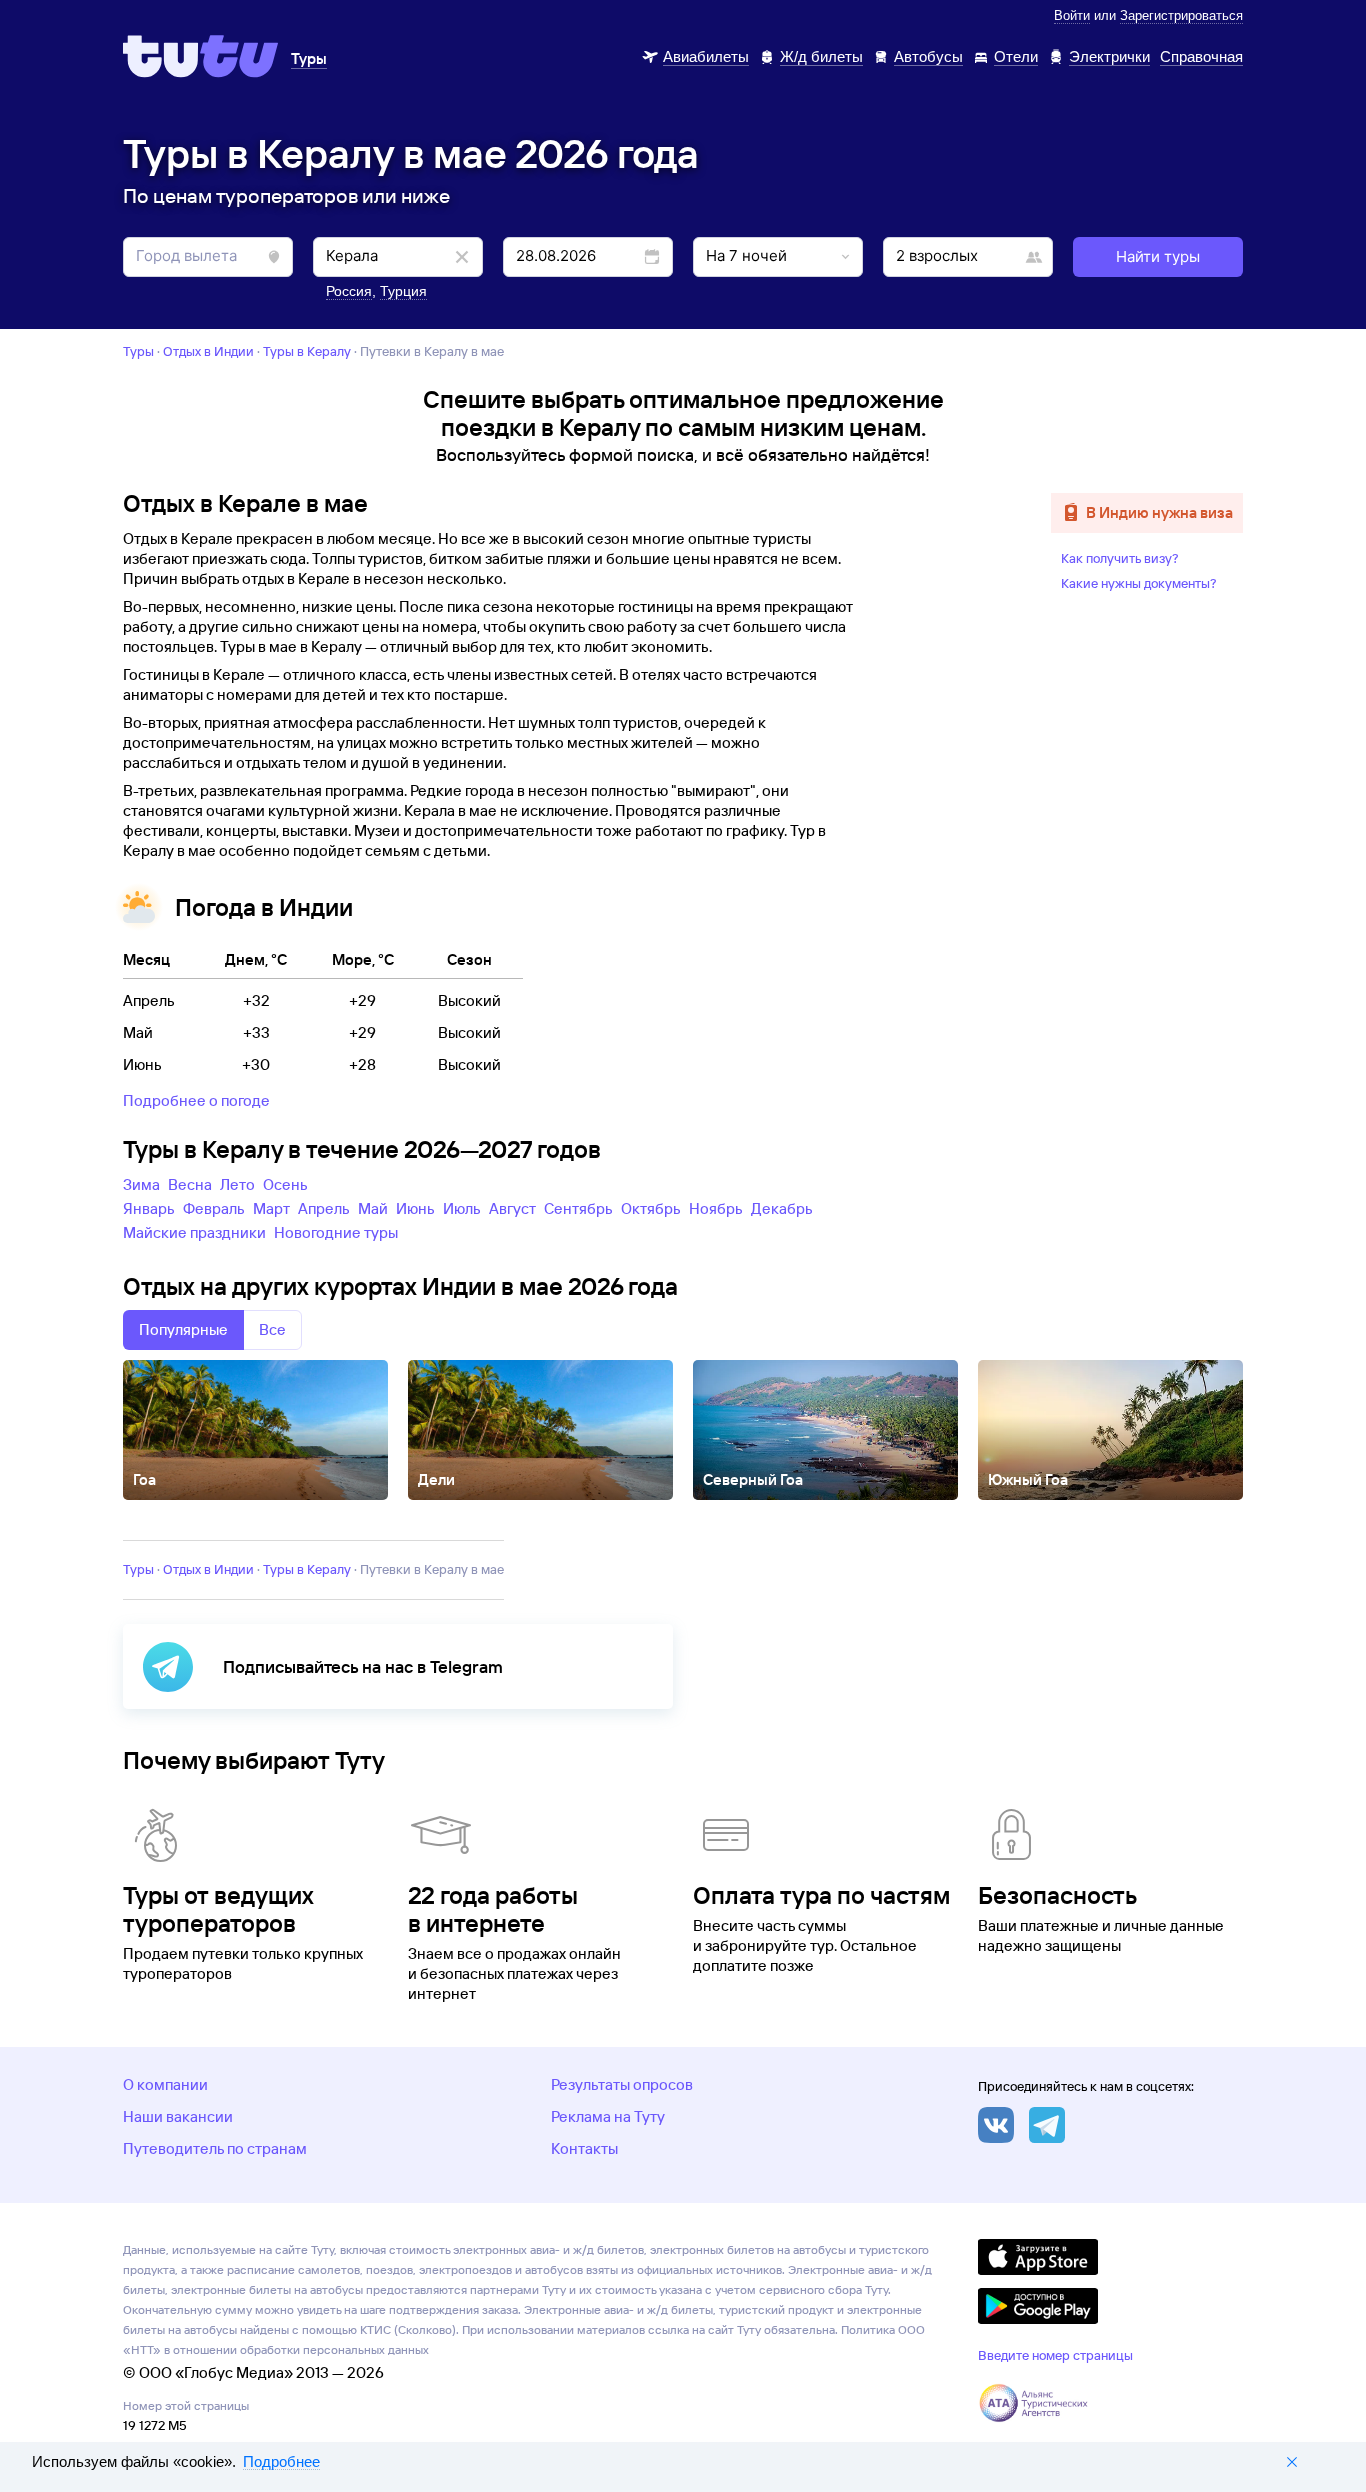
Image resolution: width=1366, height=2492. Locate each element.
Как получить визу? (1120, 558)
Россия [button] (349, 291)
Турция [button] (403, 291)
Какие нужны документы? (1139, 583)
